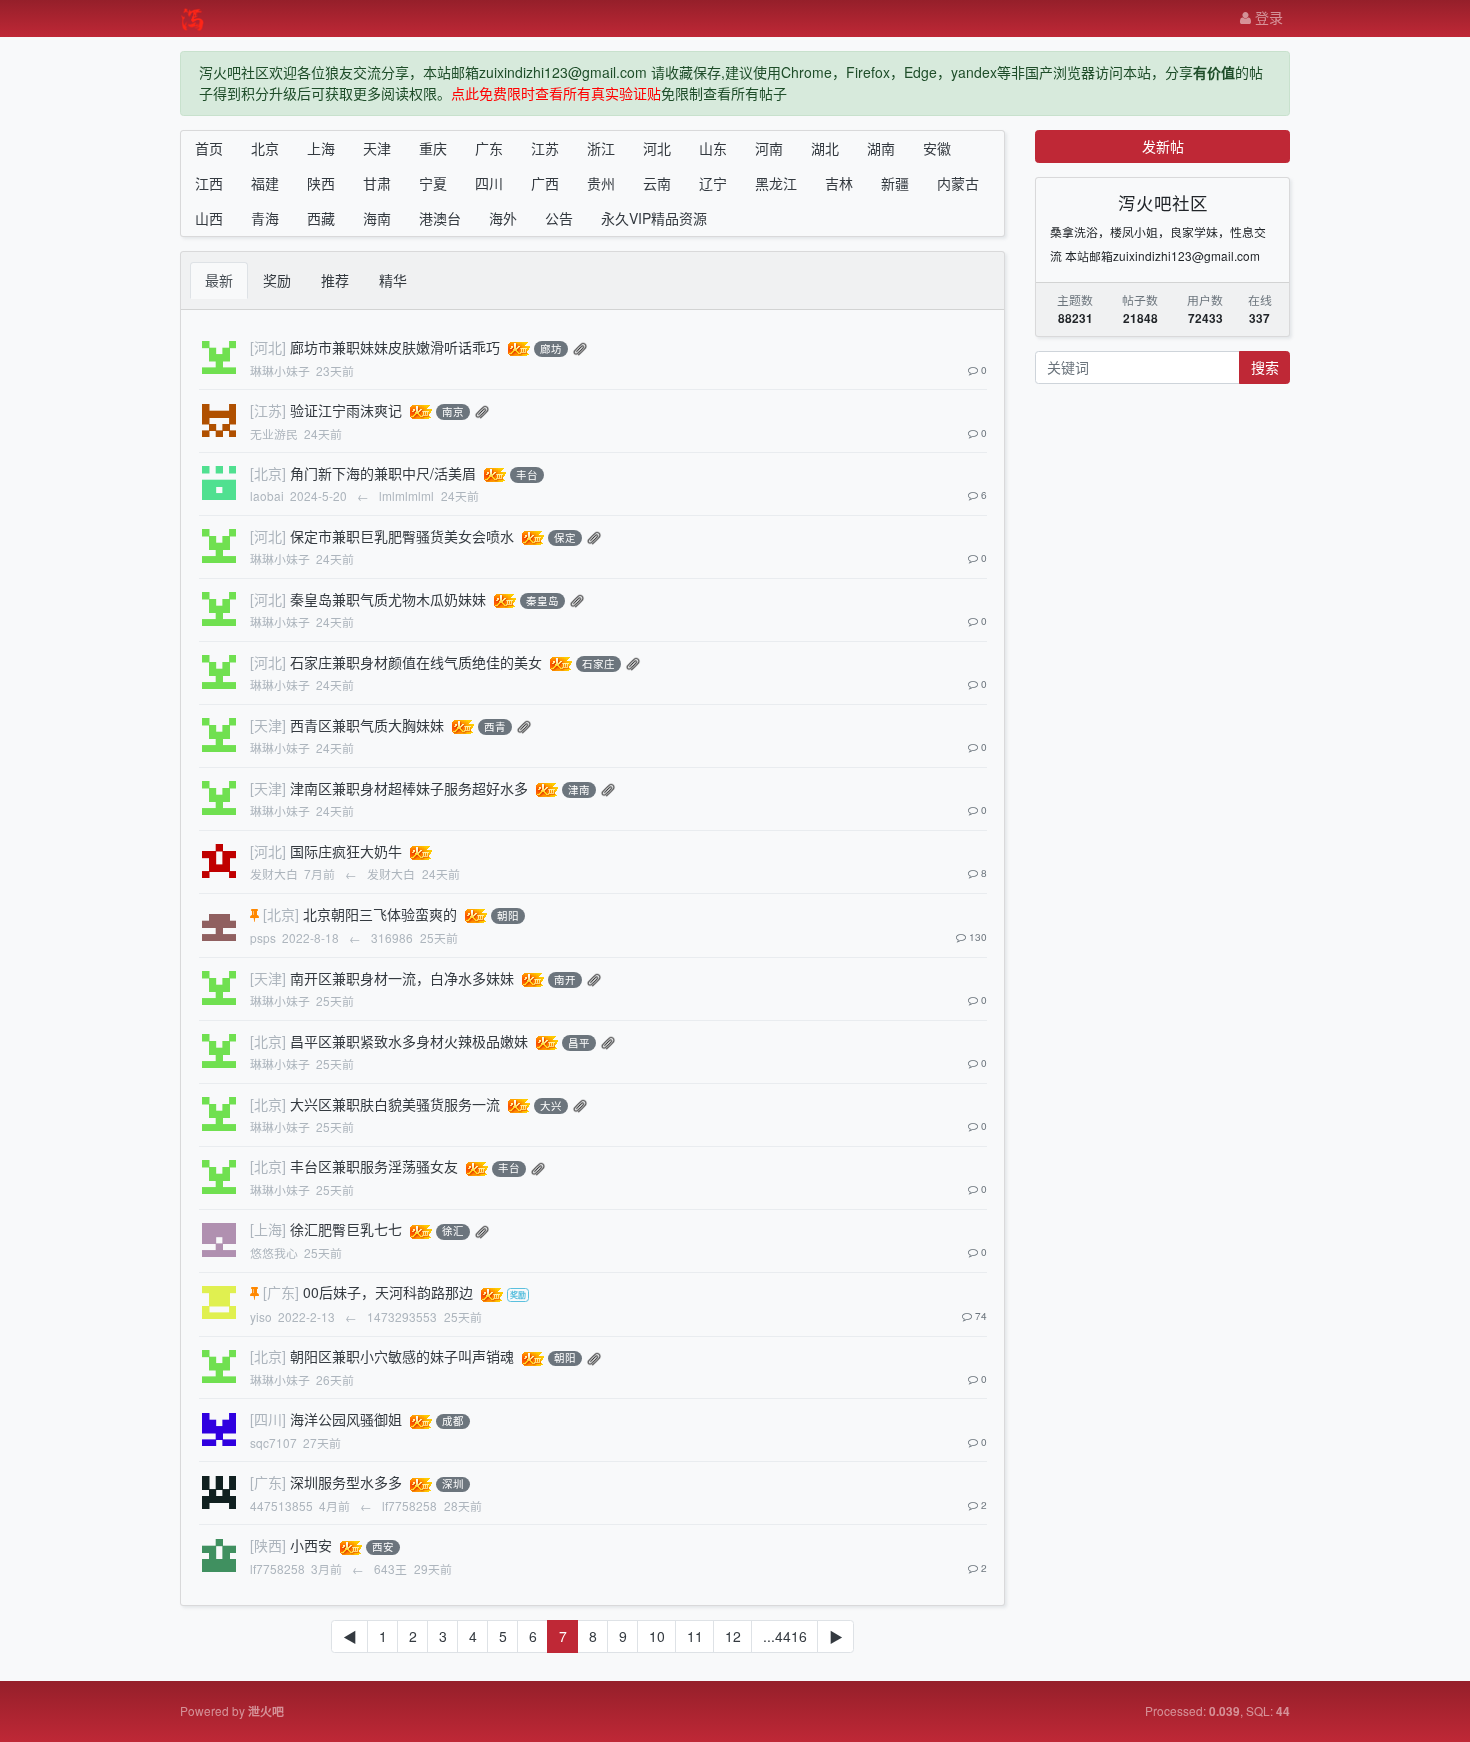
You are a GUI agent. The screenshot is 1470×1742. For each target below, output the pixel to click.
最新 (219, 280)
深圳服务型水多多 (346, 1482)
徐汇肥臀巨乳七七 (346, 1229)
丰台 (527, 474)
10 (657, 1636)
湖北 (825, 148)
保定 (565, 537)
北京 (265, 148)
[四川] (268, 1419)
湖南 (881, 148)
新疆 (895, 183)
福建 (265, 183)
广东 (489, 148)
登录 (1267, 17)
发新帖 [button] (1163, 146)
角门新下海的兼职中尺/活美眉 (383, 473)
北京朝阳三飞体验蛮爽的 (380, 914)
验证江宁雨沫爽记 (346, 410)
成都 (453, 1421)
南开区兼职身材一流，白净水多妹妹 (402, 978)
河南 (769, 148)
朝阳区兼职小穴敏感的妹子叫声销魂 (402, 1356)
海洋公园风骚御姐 (346, 1419)
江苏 (545, 148)
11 (695, 1636)
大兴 (551, 1105)
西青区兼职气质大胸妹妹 (367, 725)
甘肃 (377, 183)
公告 (559, 218)
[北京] (268, 473)
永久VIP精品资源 (654, 218)
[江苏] (268, 410)
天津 (377, 148)
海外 (503, 218)
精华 (393, 280)
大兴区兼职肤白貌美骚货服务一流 (395, 1104)
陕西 (321, 183)
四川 (489, 183)
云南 (657, 183)
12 (733, 1636)
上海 (321, 148)
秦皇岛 (542, 600)
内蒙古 (958, 183)
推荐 (335, 280)
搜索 (1265, 367)
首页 (209, 148)
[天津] (268, 725)
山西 (209, 218)
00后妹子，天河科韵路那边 (388, 1292)
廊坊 (551, 348)
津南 (579, 789)
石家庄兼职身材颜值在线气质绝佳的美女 (416, 662)
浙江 (601, 148)
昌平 (579, 1042)
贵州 (601, 183)
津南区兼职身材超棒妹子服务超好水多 (409, 788)
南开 (565, 979)
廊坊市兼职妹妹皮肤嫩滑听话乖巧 (395, 347)
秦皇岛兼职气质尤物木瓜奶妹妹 (388, 599)
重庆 (433, 148)
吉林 (839, 183)
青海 (265, 218)
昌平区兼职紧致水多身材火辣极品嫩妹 (409, 1041)
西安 (383, 1547)
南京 (453, 411)
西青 (495, 726)
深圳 (453, 1484)
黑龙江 (776, 183)
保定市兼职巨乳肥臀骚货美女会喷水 (402, 536)
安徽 (937, 148)
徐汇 (453, 1231)
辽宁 (713, 183)
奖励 (277, 280)
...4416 (785, 1636)
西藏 (321, 218)
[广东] (281, 1292)
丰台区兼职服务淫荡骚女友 (374, 1166)
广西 (545, 183)
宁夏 (433, 183)
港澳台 (440, 218)
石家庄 (598, 663)
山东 (713, 148)
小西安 (311, 1545)
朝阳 (508, 915)
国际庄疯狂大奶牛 (346, 851)
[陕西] (268, 1545)
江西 (209, 183)
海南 (377, 218)
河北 (657, 148)
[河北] (268, 347)
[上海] (268, 1229)
